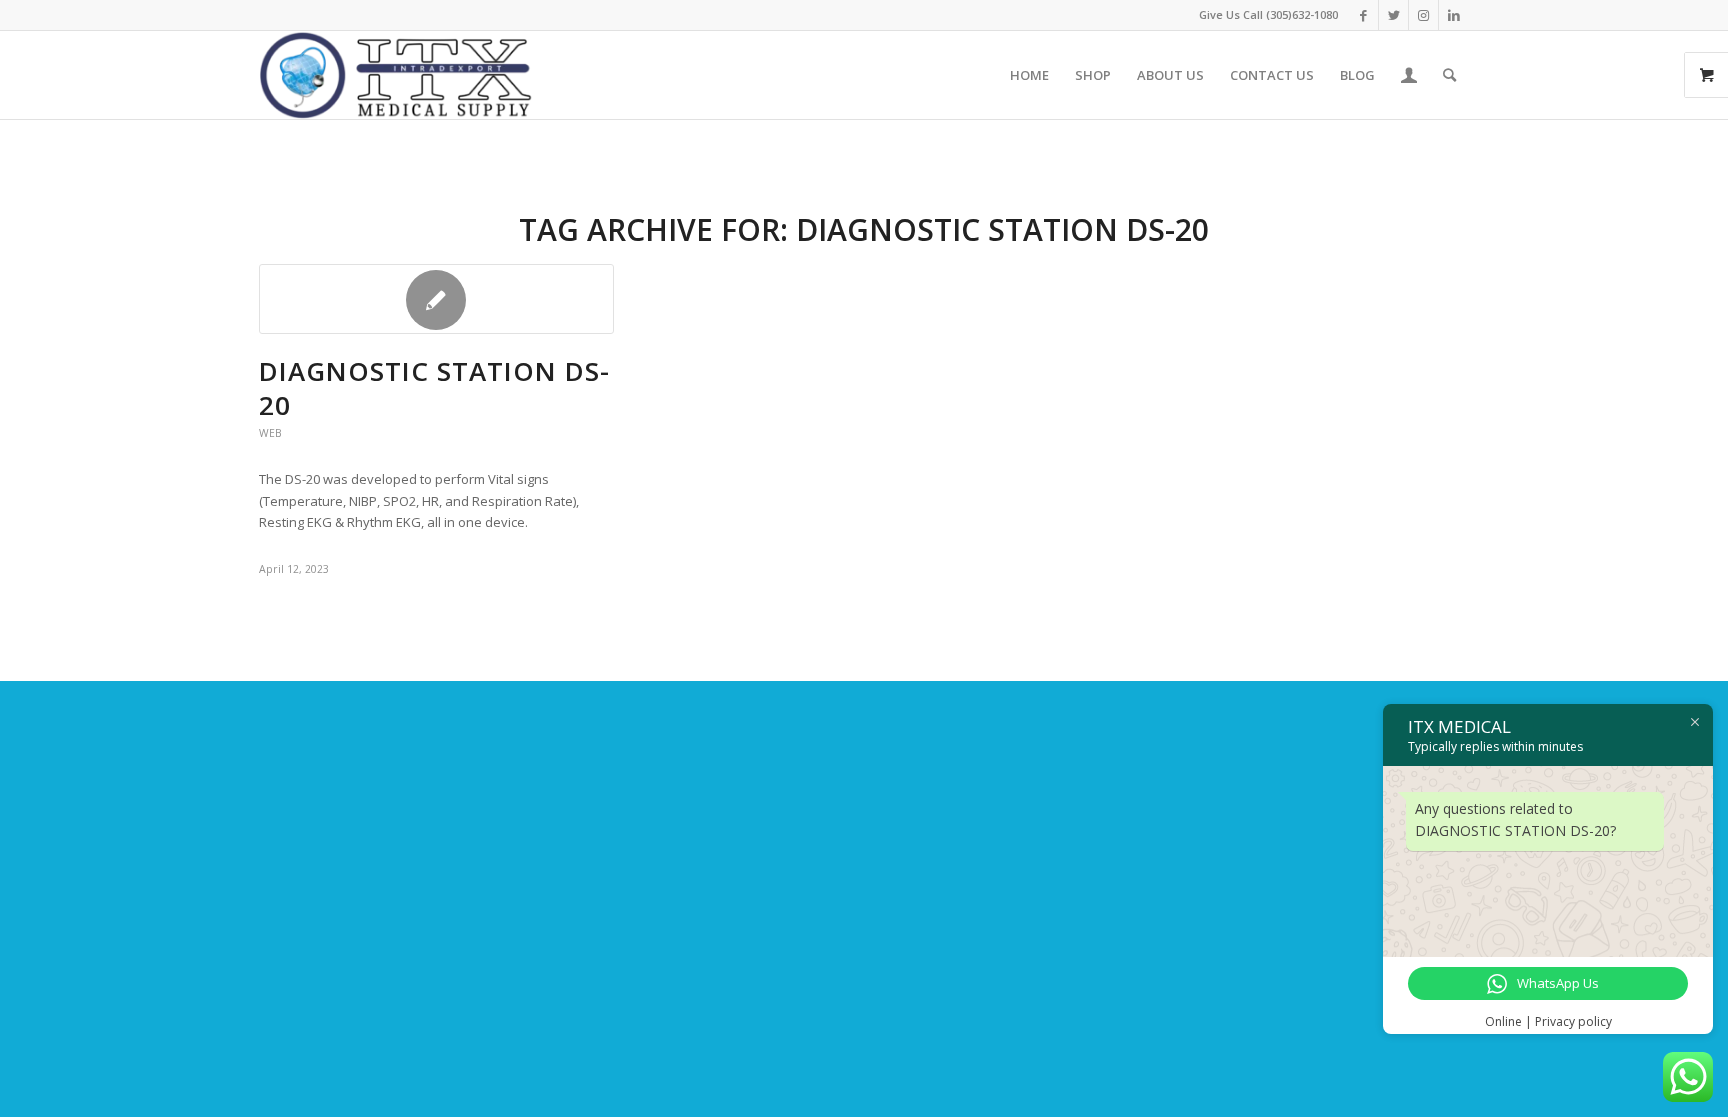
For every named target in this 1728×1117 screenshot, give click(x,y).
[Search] (1449, 75)
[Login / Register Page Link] (1409, 75)
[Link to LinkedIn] (1454, 15)
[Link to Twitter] (1393, 15)
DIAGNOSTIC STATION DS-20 (434, 388)
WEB (270, 433)
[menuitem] (1029, 75)
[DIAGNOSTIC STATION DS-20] (436, 299)
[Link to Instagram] (1423, 15)
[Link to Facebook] (1363, 15)
